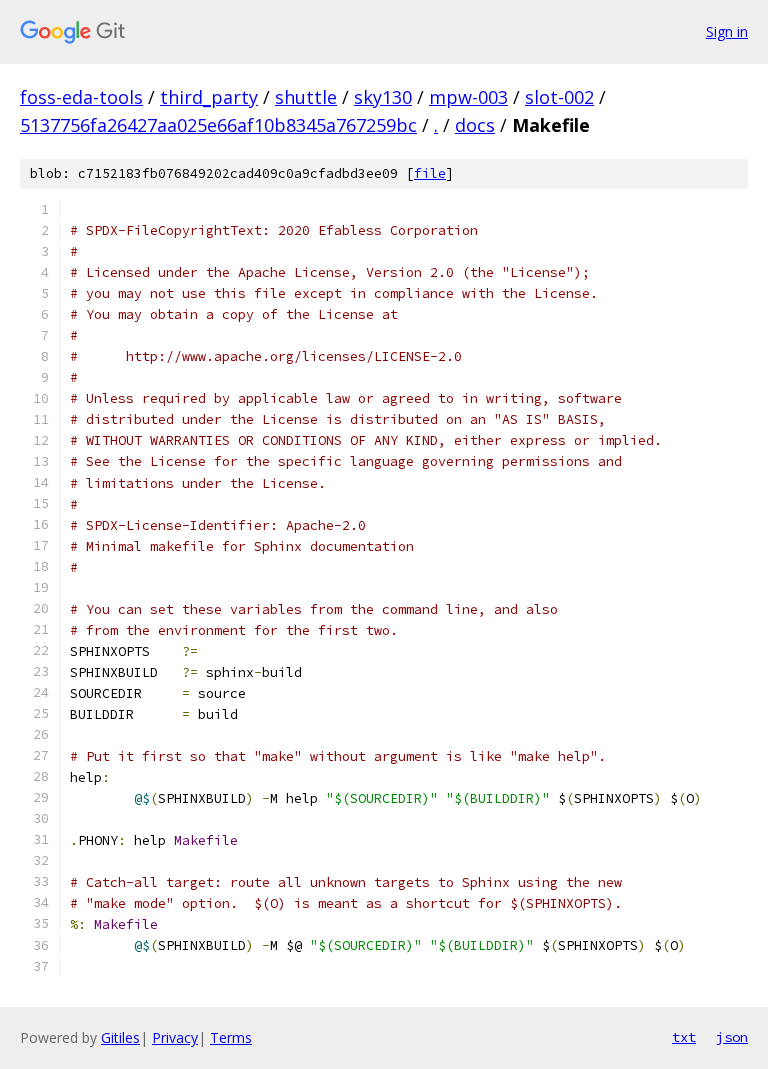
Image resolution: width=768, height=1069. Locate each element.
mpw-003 (468, 97)
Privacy (175, 1037)
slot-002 (559, 97)
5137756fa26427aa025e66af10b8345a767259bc (218, 125)
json (732, 1037)
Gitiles (120, 1037)
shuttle (306, 97)
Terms (231, 1037)
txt (684, 1037)
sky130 (383, 97)
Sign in (727, 31)
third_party (209, 97)
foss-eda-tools (81, 97)
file (430, 173)
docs (475, 125)
